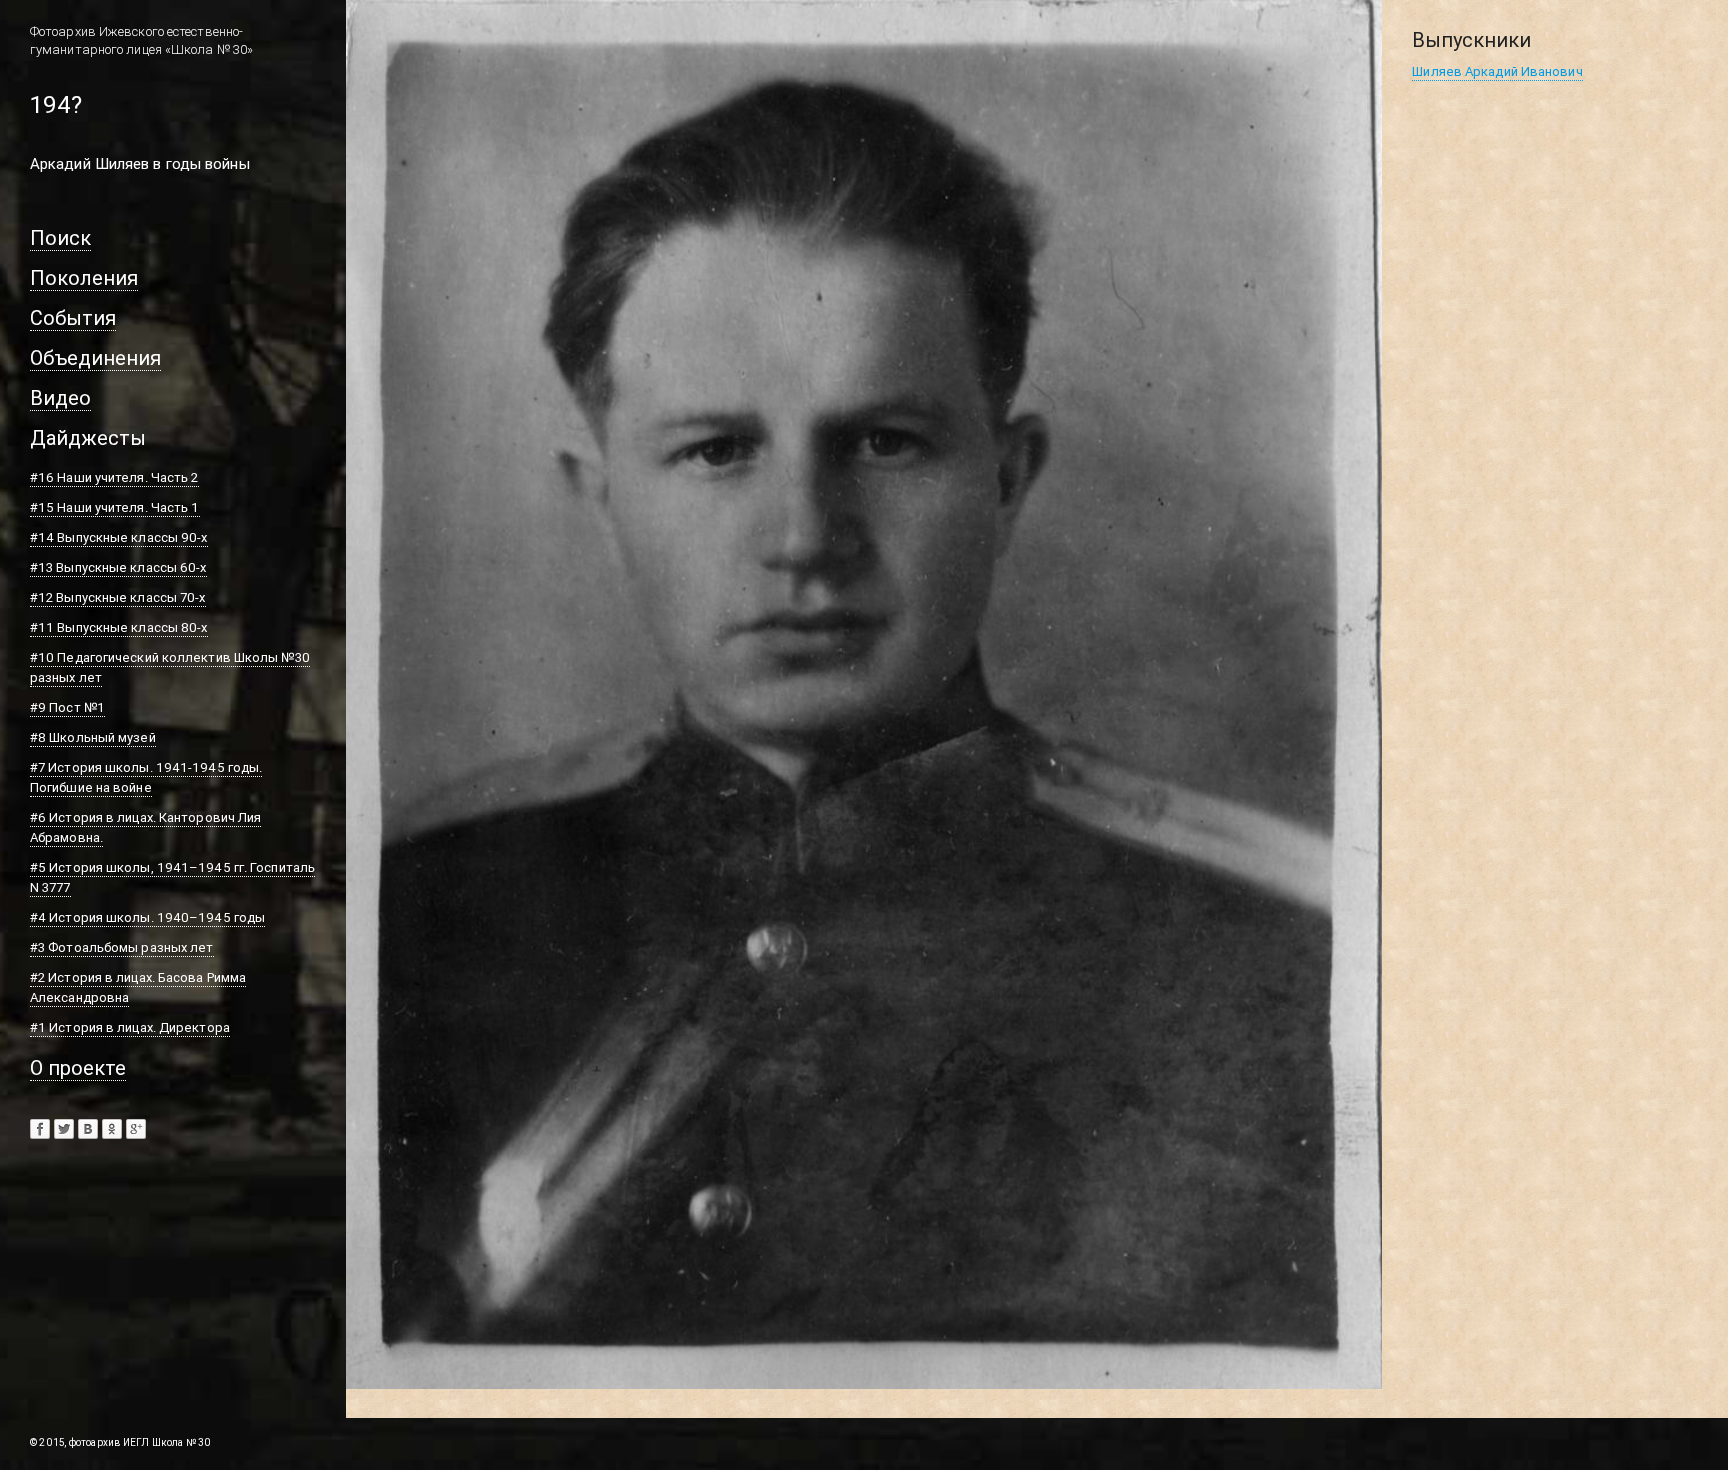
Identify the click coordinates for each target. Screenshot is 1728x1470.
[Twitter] (64, 1129)
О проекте (78, 1067)
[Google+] (136, 1129)
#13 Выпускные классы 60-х (118, 567)
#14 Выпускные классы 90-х (119, 537)
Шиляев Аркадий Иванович (1497, 71)
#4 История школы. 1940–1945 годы (147, 917)
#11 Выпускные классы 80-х (119, 627)
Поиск (60, 237)
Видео (60, 397)
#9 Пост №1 (67, 707)
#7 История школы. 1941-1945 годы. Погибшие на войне (146, 777)
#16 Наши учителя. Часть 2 (114, 477)
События (73, 317)
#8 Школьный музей (93, 737)
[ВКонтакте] (88, 1129)
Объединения (95, 357)
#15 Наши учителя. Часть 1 (115, 507)
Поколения (84, 277)
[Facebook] (40, 1129)
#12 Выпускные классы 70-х (118, 597)
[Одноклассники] (112, 1129)
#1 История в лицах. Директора (130, 1027)
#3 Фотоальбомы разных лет (122, 947)
